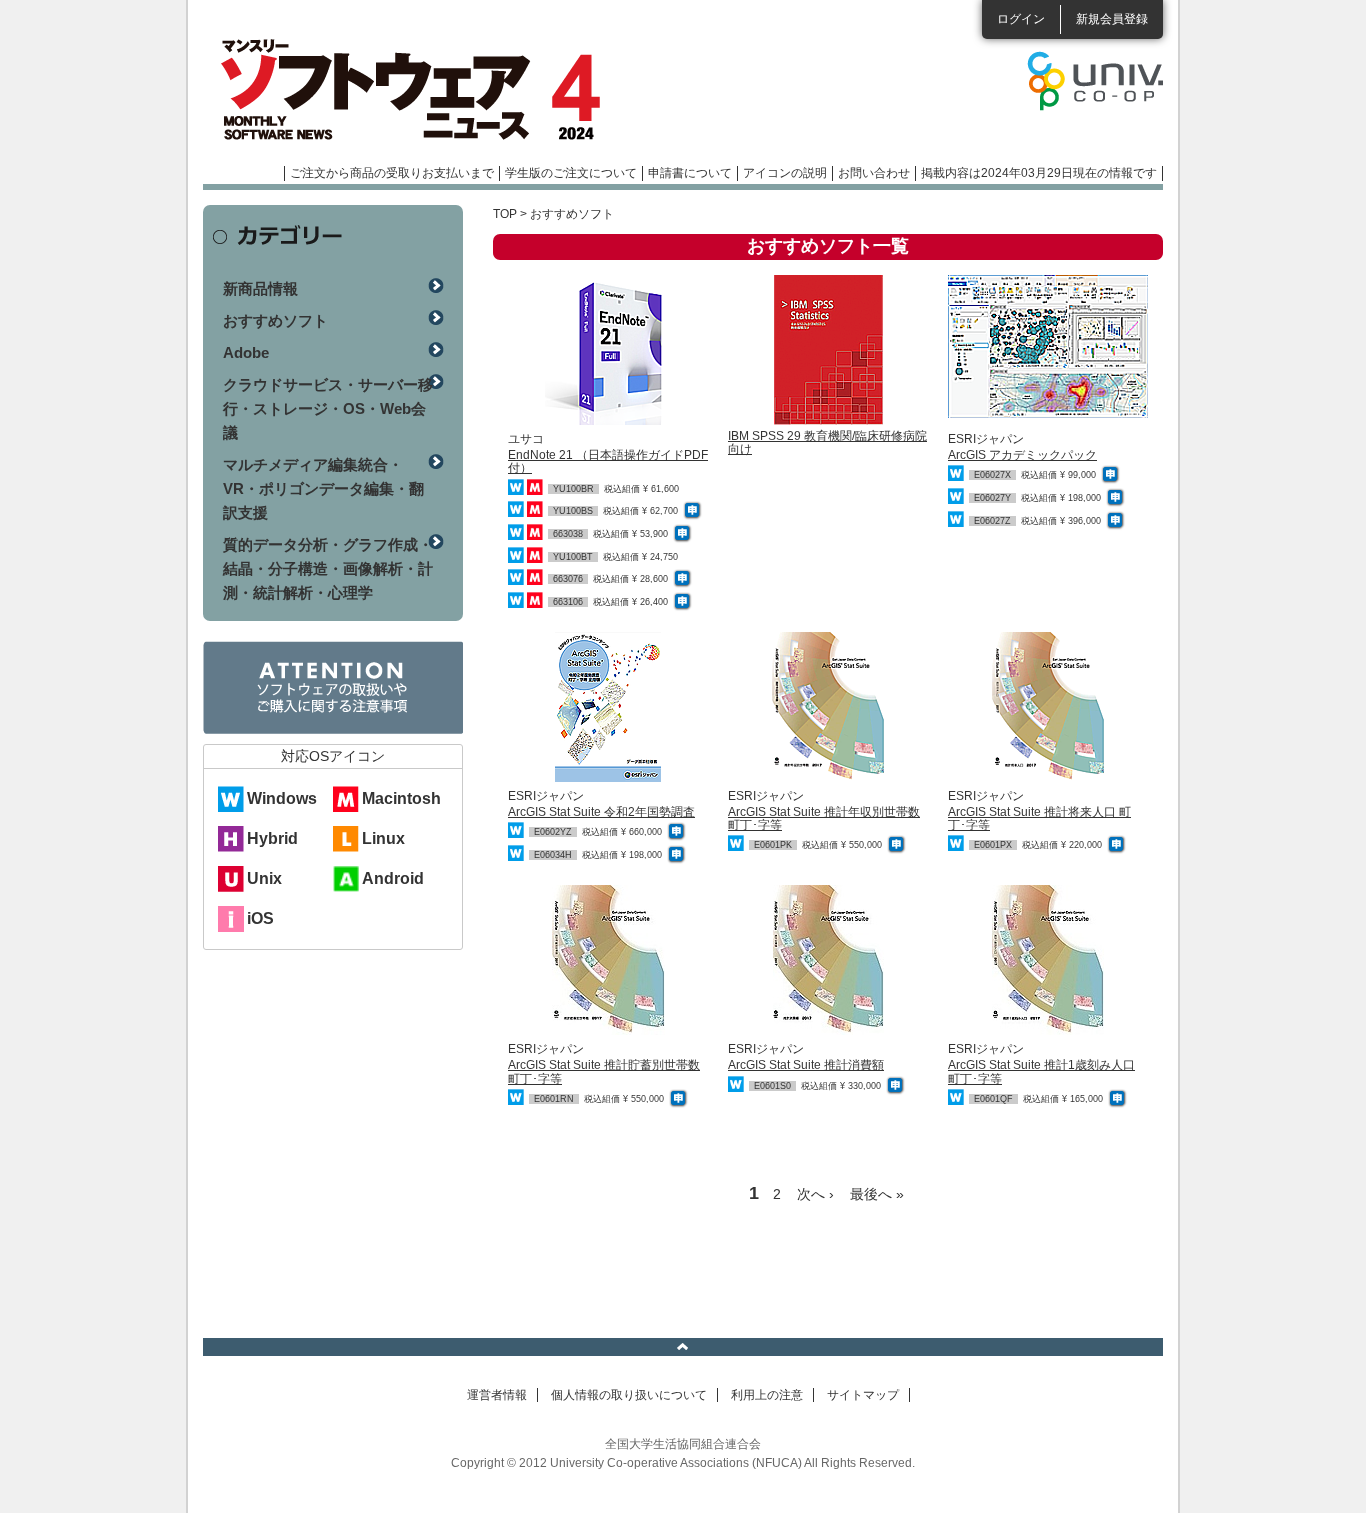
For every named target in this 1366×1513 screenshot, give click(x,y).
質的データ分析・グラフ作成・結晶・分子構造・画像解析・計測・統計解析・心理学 (328, 568)
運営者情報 (497, 1395)
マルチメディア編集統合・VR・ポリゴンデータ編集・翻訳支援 (323, 488)
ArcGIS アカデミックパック (1022, 455)
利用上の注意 (767, 1395)
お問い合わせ (874, 173)
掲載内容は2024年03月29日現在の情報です (1039, 173)
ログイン (1021, 19)
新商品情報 (260, 288)
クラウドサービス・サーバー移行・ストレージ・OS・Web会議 (328, 408)
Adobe (246, 352)
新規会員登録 (1112, 19)
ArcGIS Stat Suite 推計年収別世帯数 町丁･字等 (824, 818)
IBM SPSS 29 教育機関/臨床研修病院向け (827, 442)
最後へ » (877, 1194)
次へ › (815, 1194)
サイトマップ (863, 1395)
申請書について (690, 173)
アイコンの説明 (785, 173)
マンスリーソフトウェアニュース (415, 90)
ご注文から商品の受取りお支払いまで (392, 173)
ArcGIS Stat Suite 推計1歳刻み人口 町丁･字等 (1041, 1071)
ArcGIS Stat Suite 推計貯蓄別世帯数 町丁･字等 (604, 1071)
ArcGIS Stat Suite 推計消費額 (806, 1065)
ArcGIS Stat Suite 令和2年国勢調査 (601, 812)
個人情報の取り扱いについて (629, 1395)
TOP (505, 214)
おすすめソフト (275, 320)
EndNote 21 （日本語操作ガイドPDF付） (608, 461)
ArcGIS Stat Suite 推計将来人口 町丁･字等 (1039, 818)
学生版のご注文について (571, 173)
